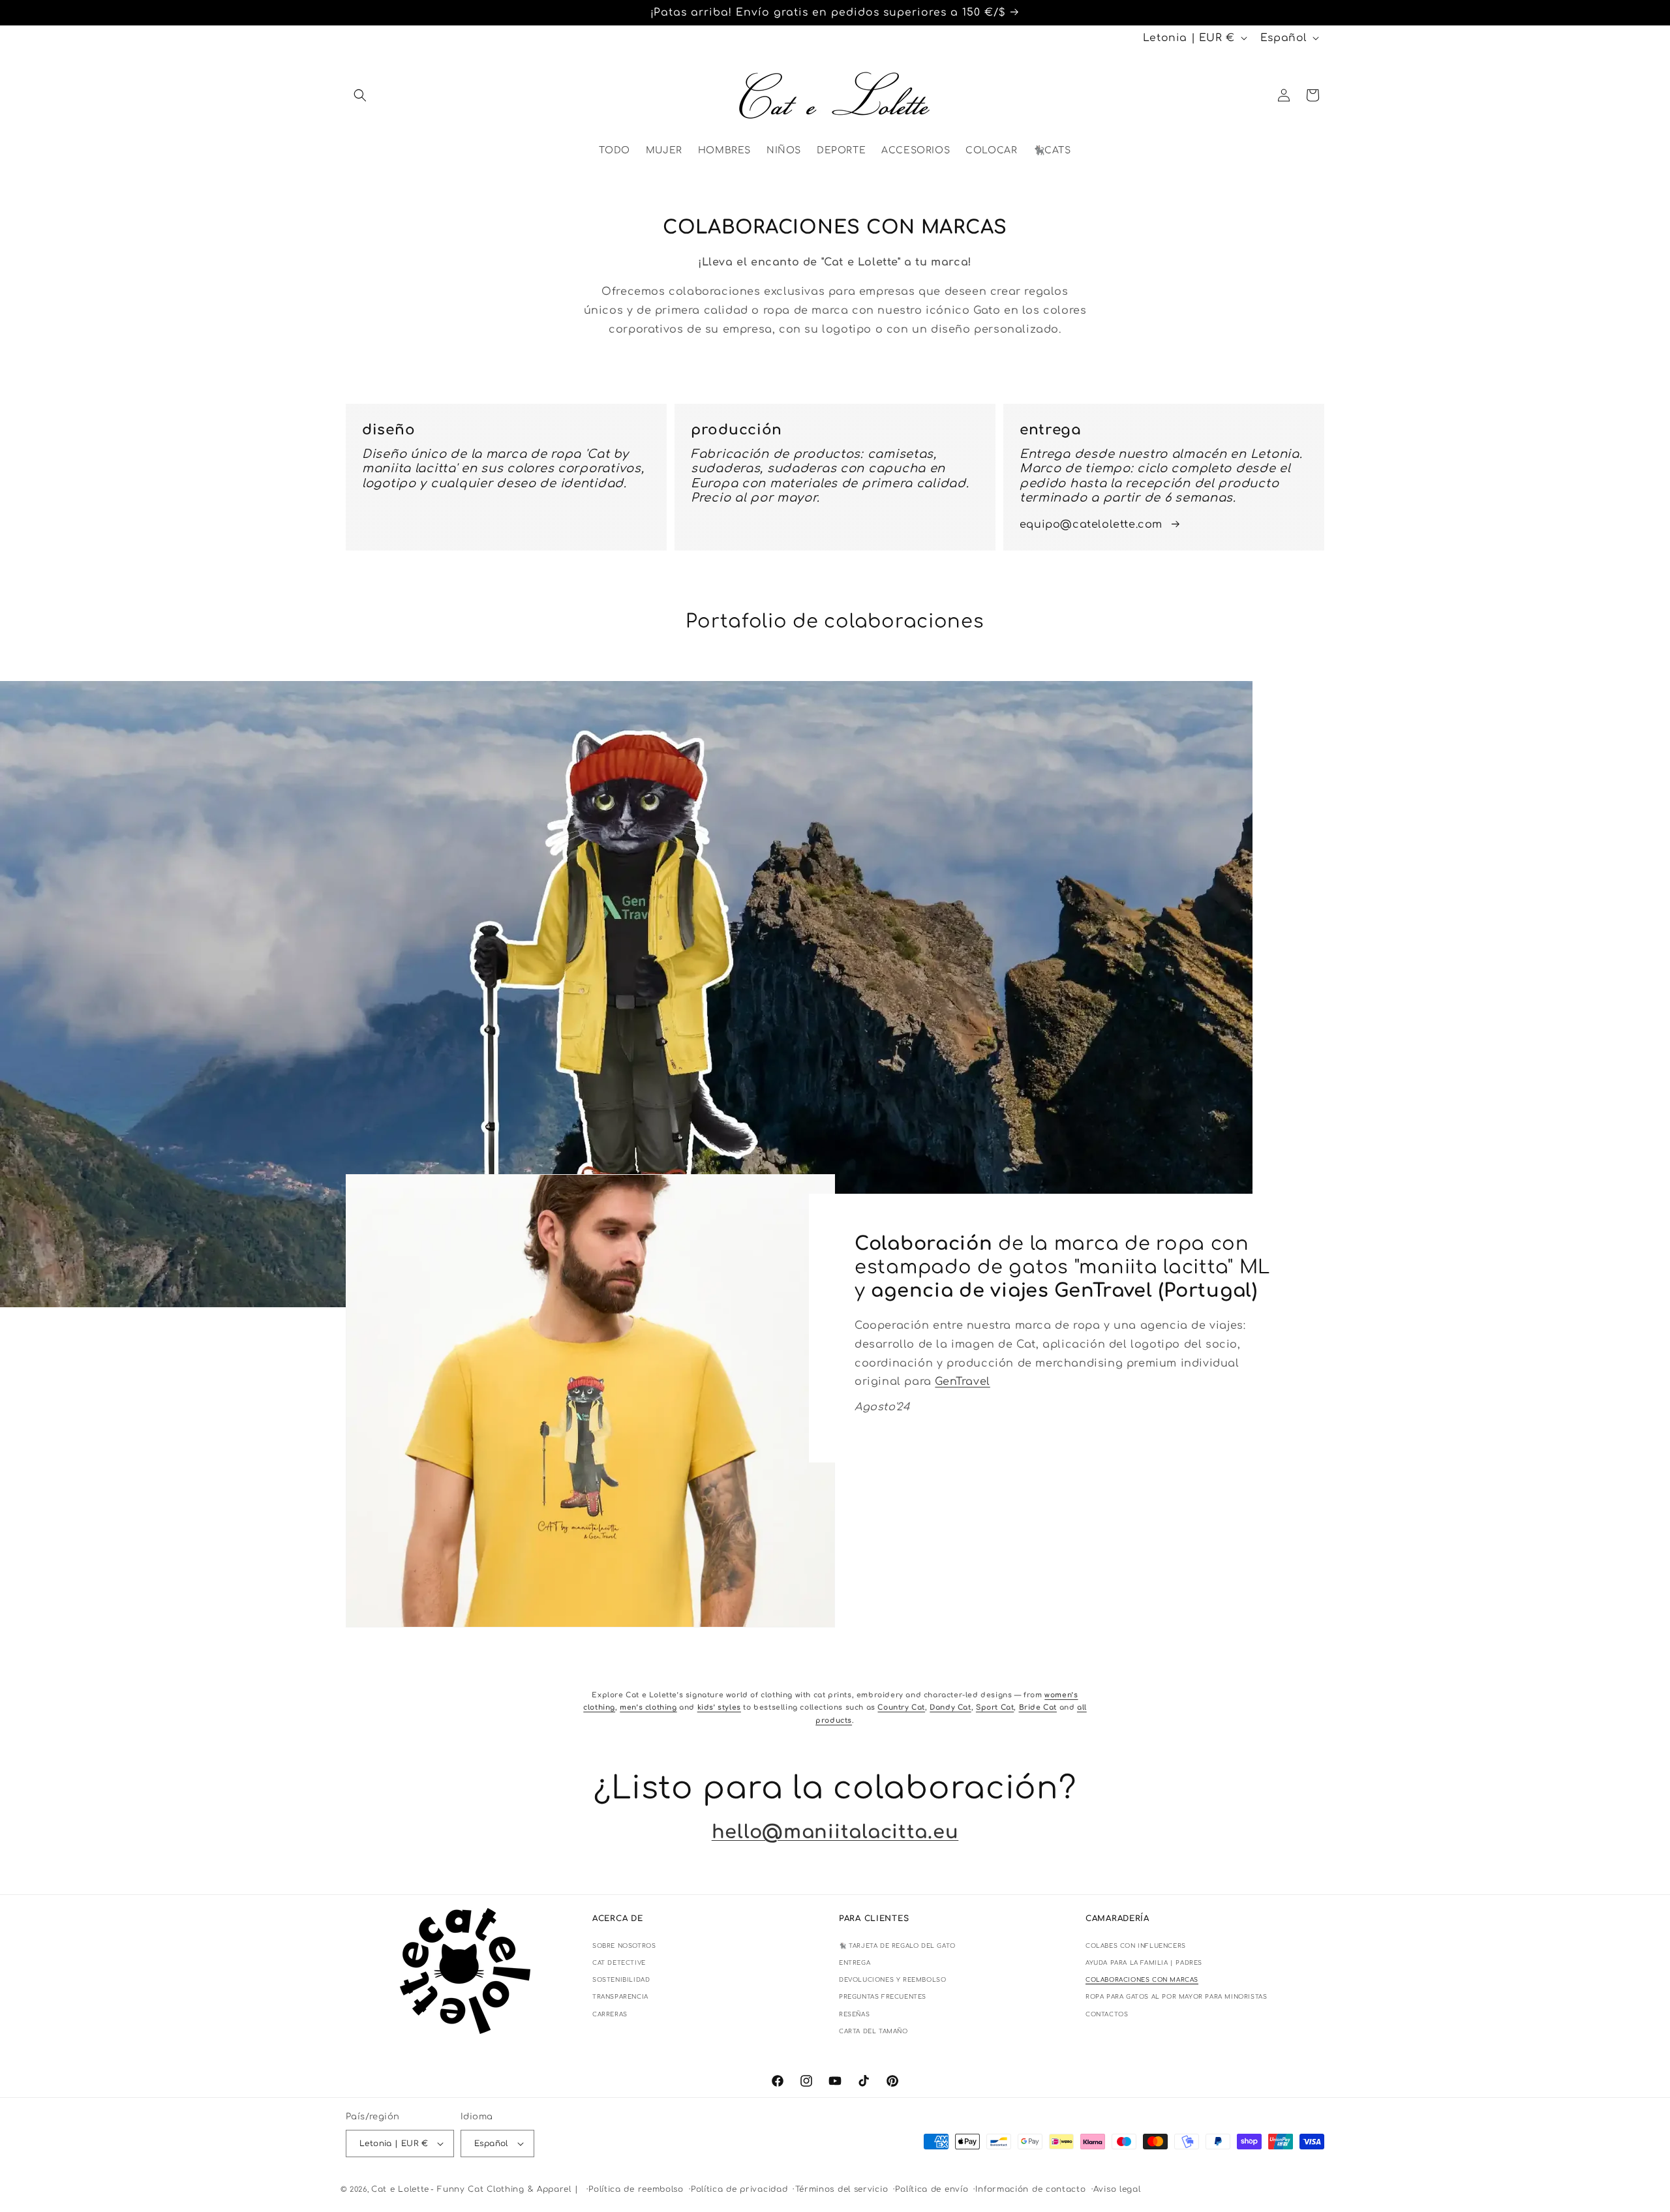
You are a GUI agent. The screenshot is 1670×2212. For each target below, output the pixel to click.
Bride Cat (1038, 1708)
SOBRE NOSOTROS (624, 1946)
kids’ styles (719, 1708)
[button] (360, 95)
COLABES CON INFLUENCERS (1136, 1946)
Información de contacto (1030, 2189)
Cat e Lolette (400, 2189)
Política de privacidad (739, 2189)
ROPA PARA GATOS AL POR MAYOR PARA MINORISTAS (1176, 1997)
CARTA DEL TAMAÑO (873, 2031)
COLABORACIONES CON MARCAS (1142, 1980)
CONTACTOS (1107, 2014)
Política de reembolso (636, 2189)
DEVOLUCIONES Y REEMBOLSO (892, 1980)
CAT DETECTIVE (619, 1963)
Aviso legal (1117, 2189)
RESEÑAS (854, 2014)
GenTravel (962, 1382)
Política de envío (932, 2189)
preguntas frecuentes (883, 1997)
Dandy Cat (950, 1708)
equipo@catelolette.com (1091, 524)
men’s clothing (648, 1708)
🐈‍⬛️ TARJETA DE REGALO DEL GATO (897, 1946)
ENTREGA (855, 1963)
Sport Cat (995, 1708)
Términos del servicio (842, 2189)
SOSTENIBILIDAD (621, 1980)
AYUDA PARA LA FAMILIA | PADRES (1144, 1963)
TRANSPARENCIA (620, 1997)
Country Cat (901, 1708)
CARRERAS (610, 2014)
